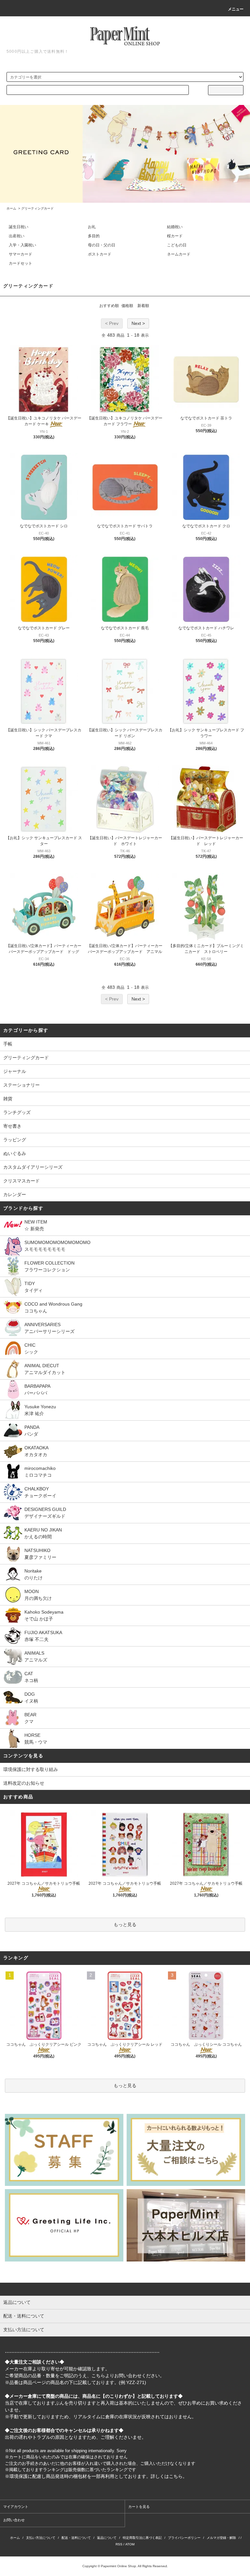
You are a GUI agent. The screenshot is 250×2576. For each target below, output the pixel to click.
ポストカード (100, 254)
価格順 (127, 306)
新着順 (143, 306)
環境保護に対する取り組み (31, 1769)
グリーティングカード (37, 208)
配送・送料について (76, 2538)
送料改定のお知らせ (24, 1783)
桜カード (175, 236)
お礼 (92, 227)
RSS (119, 2544)
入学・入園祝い (22, 245)
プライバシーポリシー (184, 2538)
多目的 (94, 236)
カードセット (21, 263)
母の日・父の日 (102, 245)
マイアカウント (16, 2507)
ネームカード (179, 254)
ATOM (130, 2544)
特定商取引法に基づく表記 (142, 2538)
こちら (98, 2376)
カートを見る (139, 2507)
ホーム (11, 208)
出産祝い (17, 236)
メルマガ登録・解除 (221, 2538)
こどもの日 (177, 245)
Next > (138, 323)
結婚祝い (175, 227)
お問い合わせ (14, 2520)
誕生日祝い (19, 227)
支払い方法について (41, 2538)
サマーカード (21, 254)
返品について (107, 2538)
